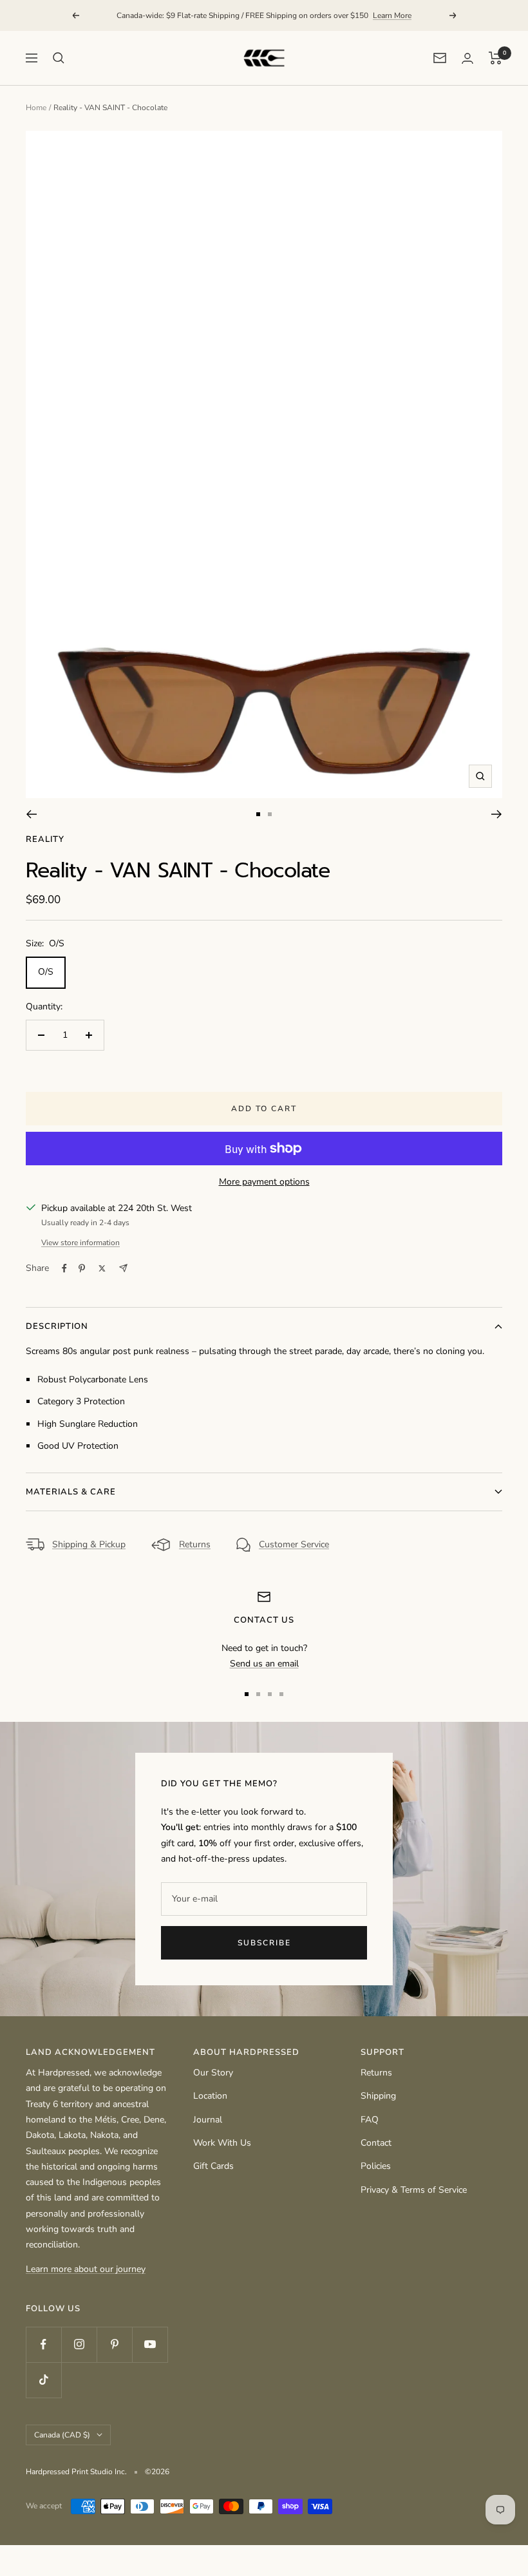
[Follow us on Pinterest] (114, 2344)
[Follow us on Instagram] (79, 2344)
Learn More (392, 15)
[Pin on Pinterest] (82, 1268)
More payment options (264, 1182)
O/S (46, 972)
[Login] (467, 58)
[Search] (59, 58)
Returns (195, 1544)
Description (57, 1326)
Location (210, 2096)
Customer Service (294, 1544)
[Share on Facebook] (64, 1268)
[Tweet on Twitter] (102, 1268)
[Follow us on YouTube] (150, 2344)
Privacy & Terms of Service (414, 2190)
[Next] (497, 814)
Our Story (213, 2073)
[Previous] (31, 814)
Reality (45, 839)
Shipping (378, 2096)
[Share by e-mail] (123, 1268)
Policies (376, 2166)
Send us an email (264, 1664)
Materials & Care (71, 1492)
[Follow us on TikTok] (43, 2380)
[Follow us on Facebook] (43, 2344)
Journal (208, 2120)
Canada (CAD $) (62, 2435)
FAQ (370, 2120)
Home (36, 108)
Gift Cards (213, 2166)
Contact (376, 2143)
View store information (80, 1243)
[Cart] (495, 58)
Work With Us (222, 2143)
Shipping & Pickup (89, 1544)
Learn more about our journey (86, 2269)
